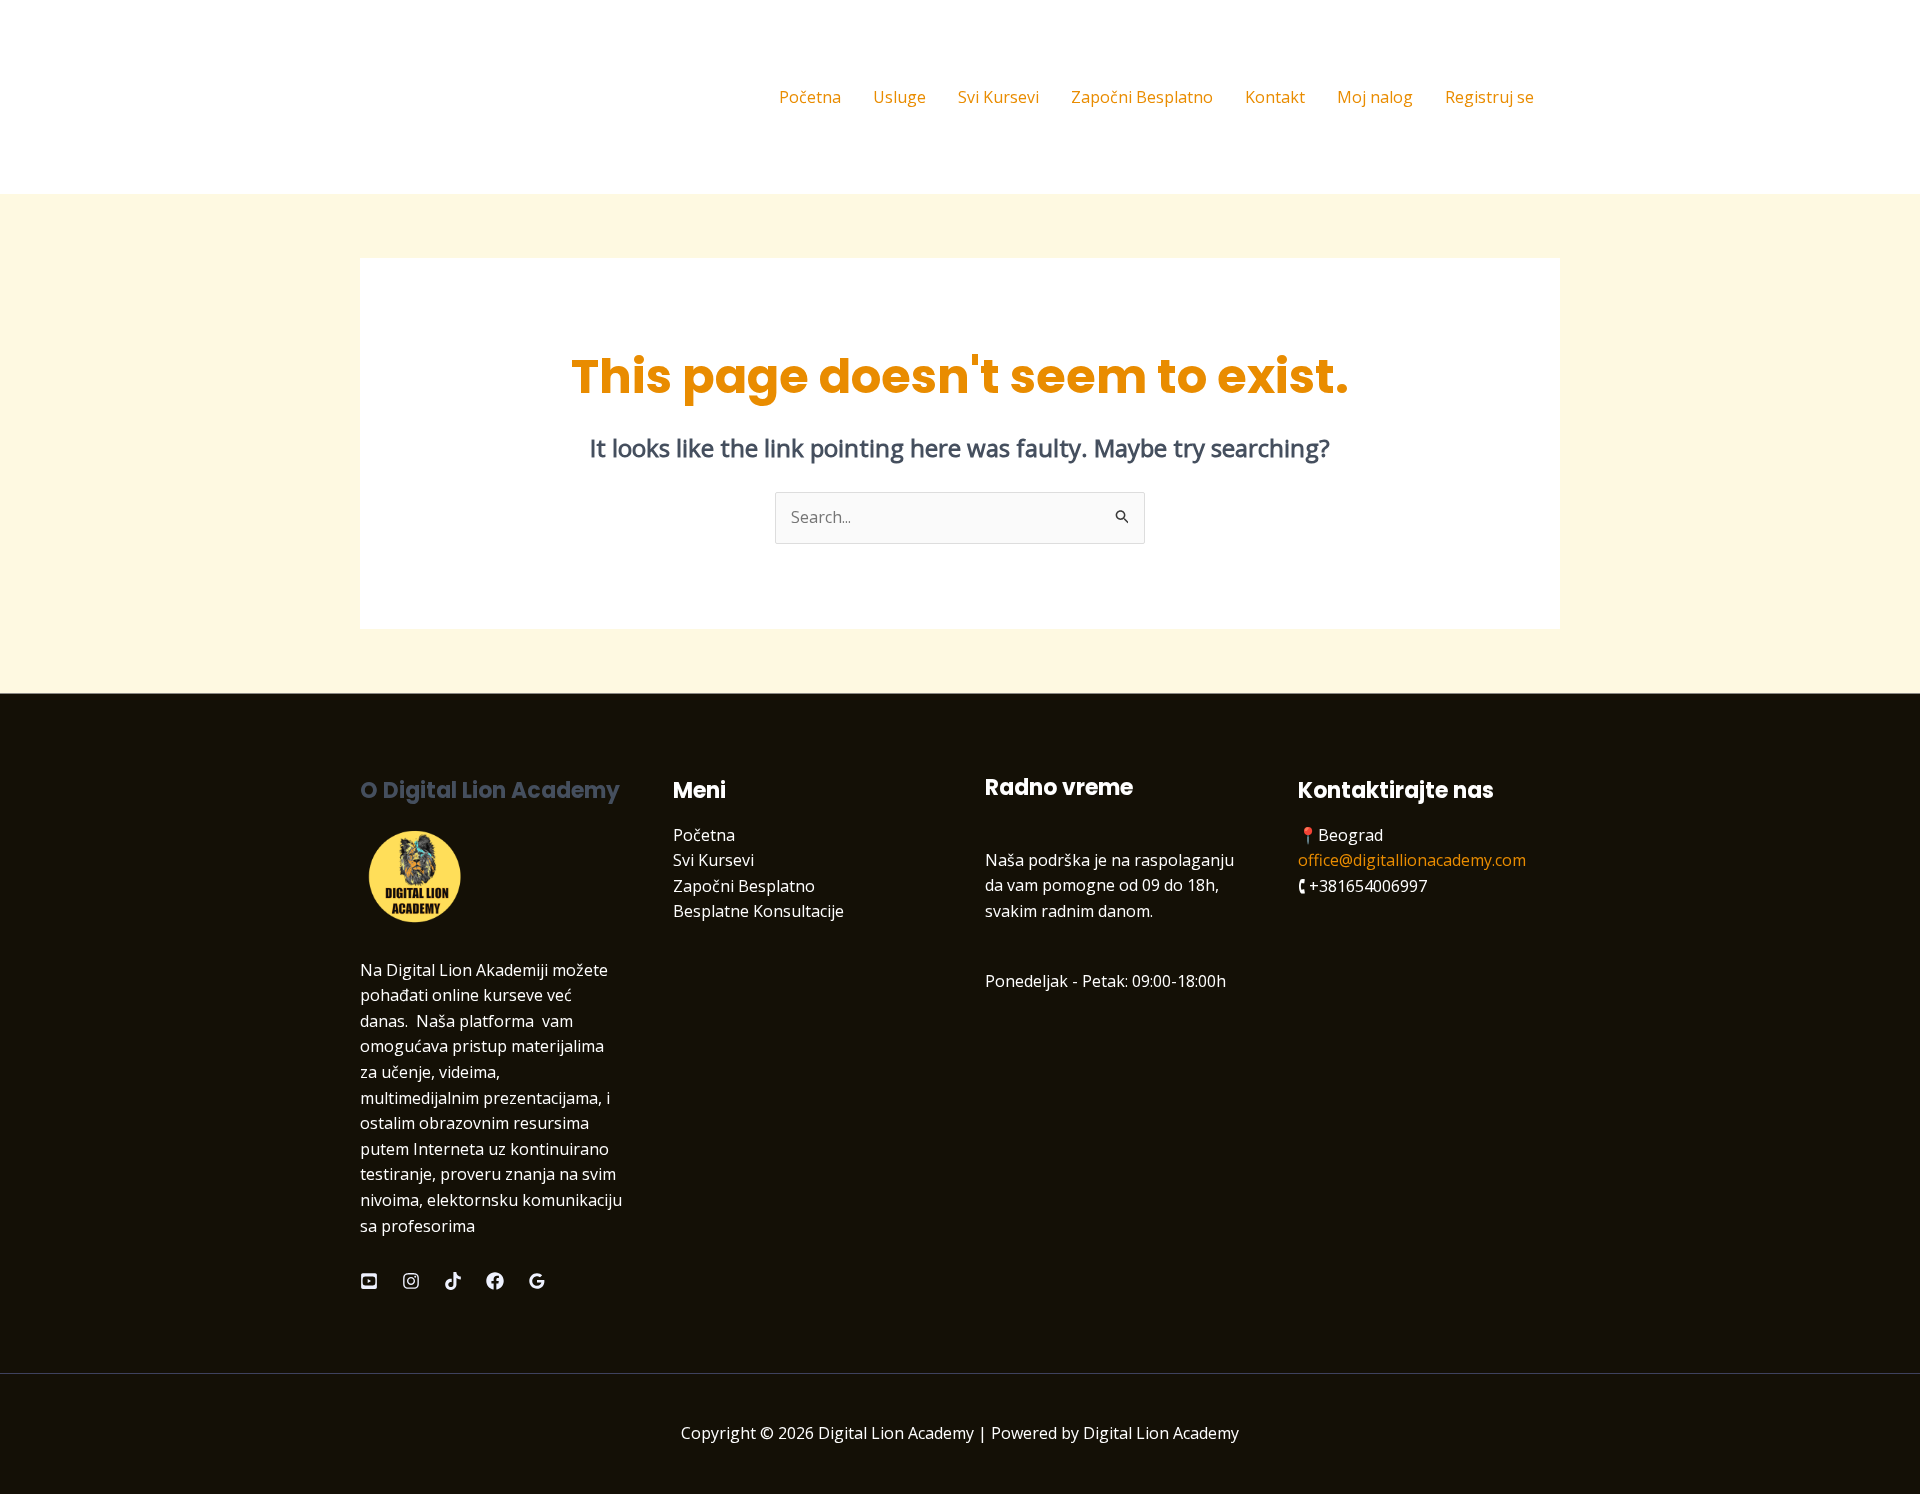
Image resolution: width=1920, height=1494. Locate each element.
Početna (810, 97)
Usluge (899, 97)
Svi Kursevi (998, 97)
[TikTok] (453, 1281)
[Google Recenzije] (537, 1281)
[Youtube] (369, 1281)
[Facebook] (495, 1281)
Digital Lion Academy (492, 96)
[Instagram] (411, 1281)
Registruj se (1489, 97)
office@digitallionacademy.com (1412, 860)
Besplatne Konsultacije (758, 911)
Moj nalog (1375, 97)
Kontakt (1275, 97)
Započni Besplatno (1142, 97)
